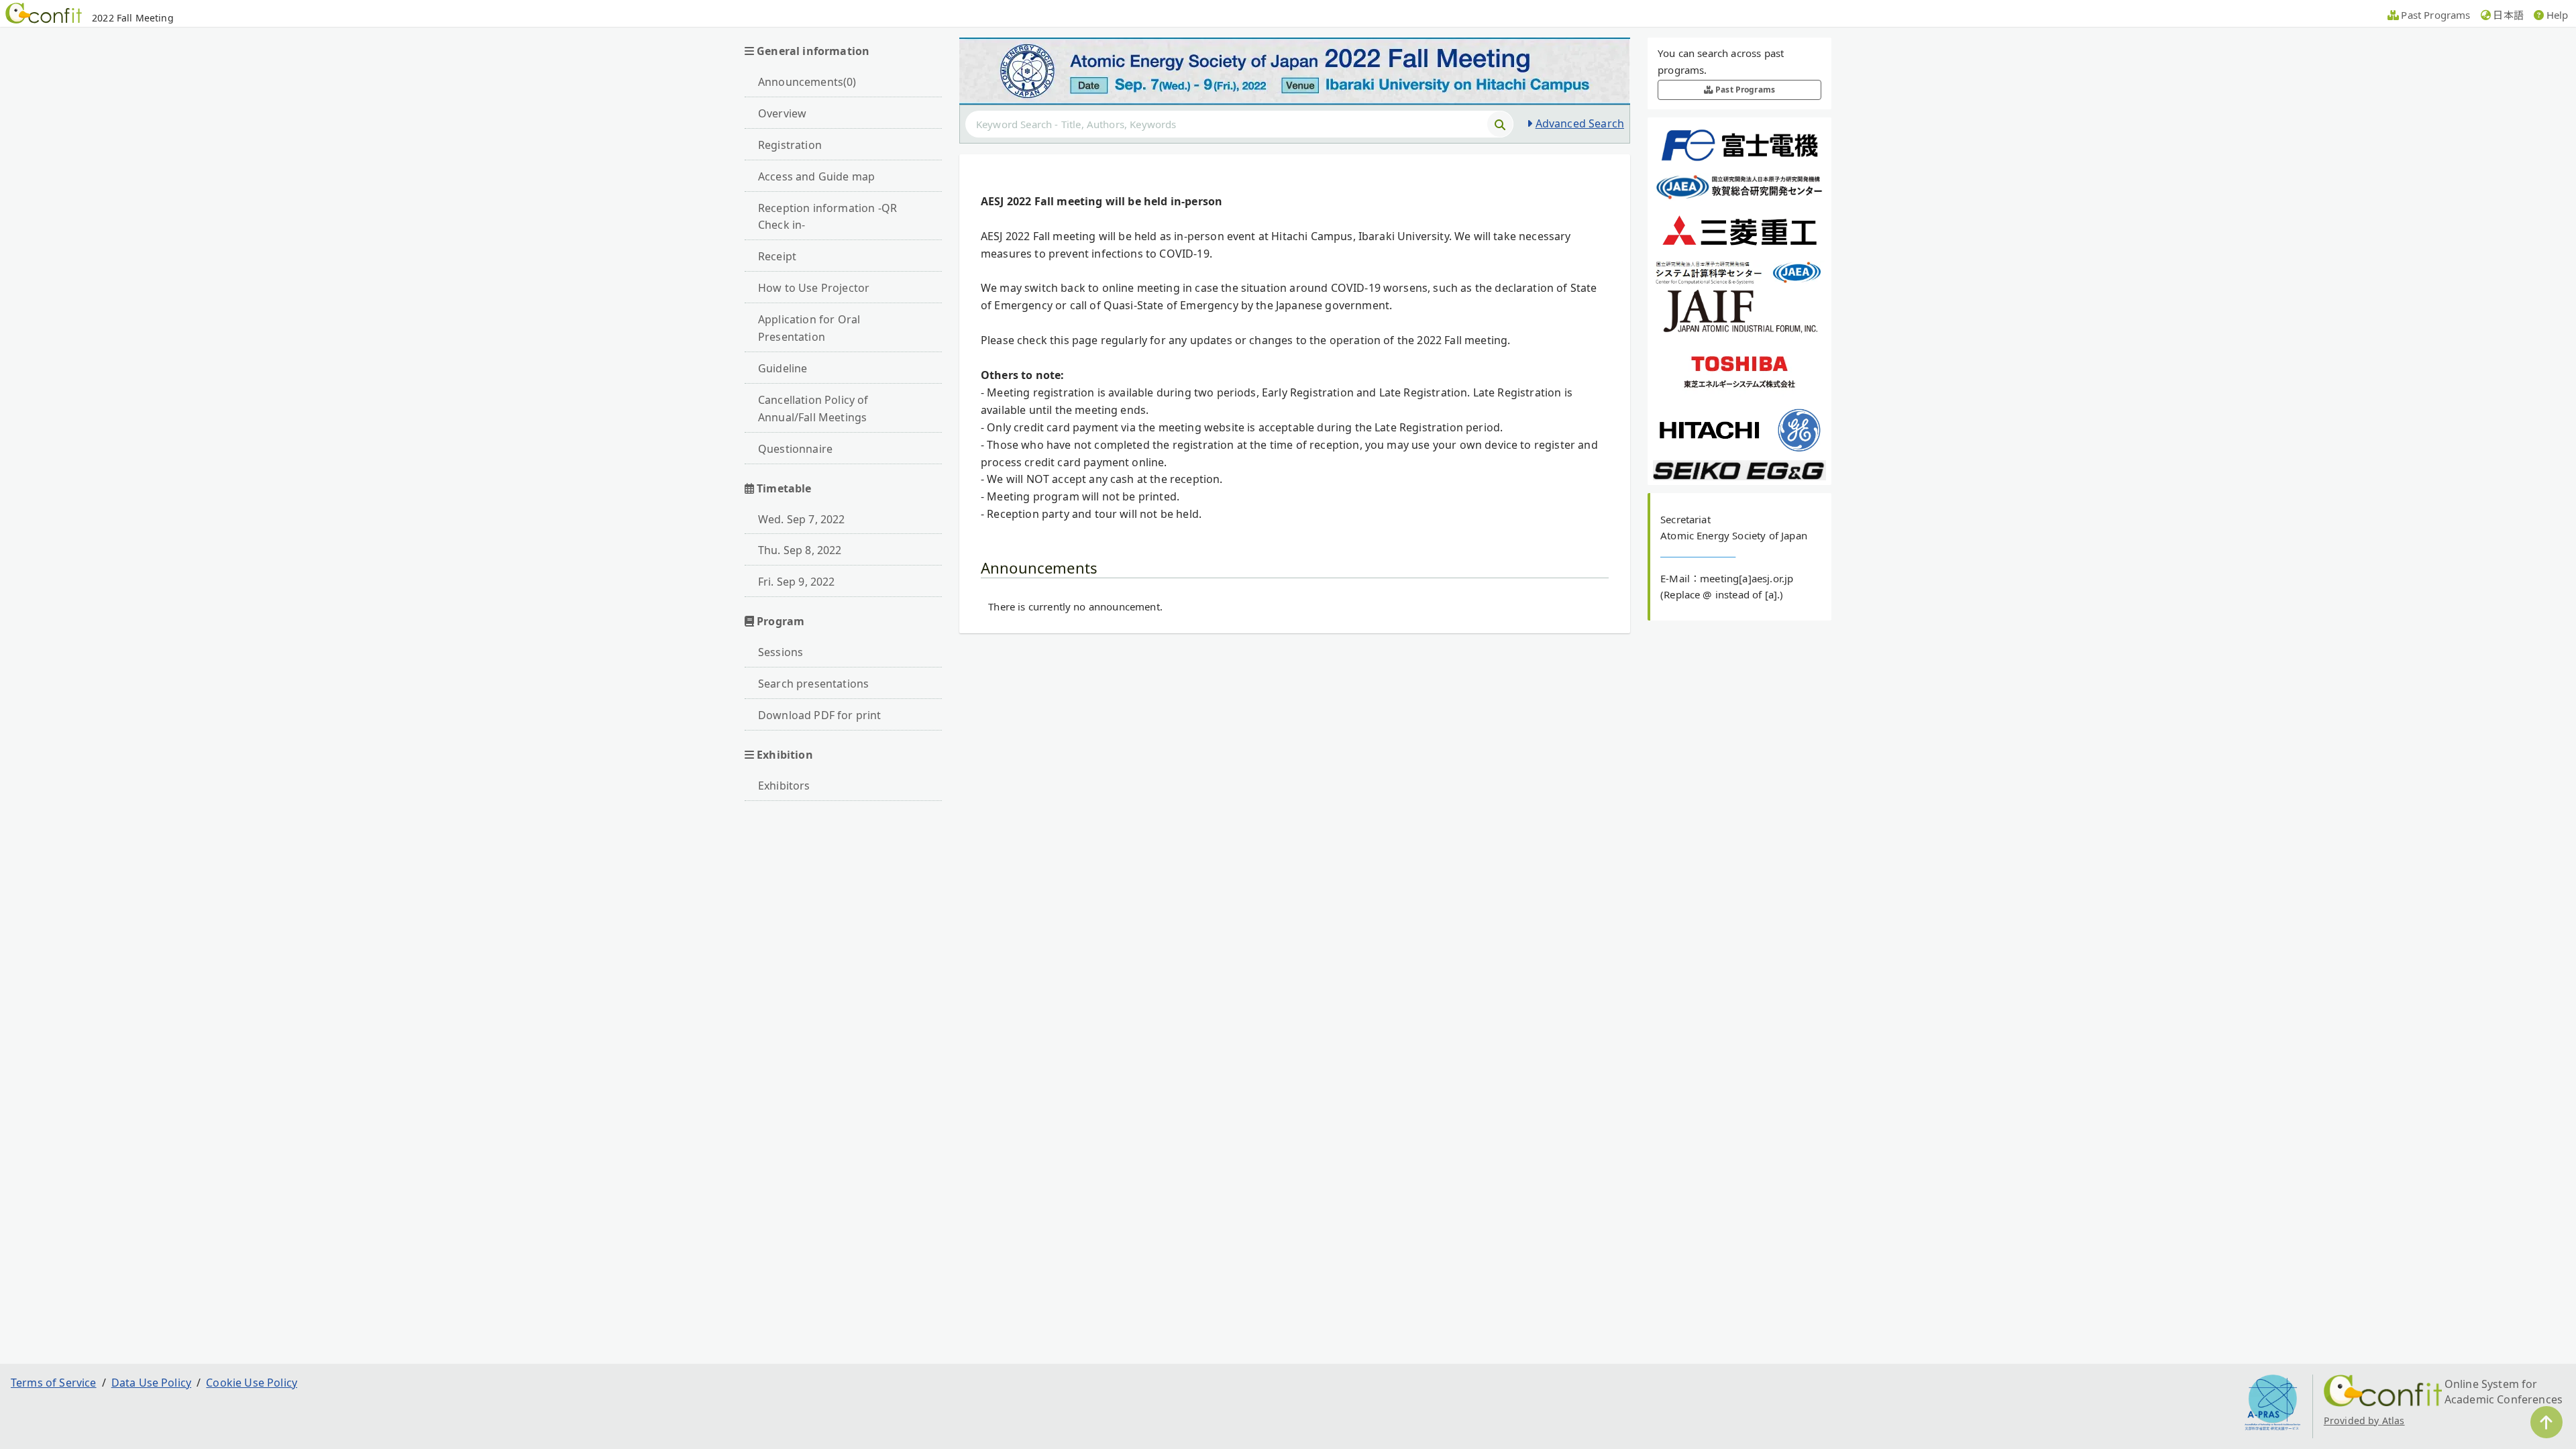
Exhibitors (784, 786)
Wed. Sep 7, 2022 (802, 519)
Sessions (781, 652)
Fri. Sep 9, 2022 (797, 582)
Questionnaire (795, 449)
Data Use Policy (151, 1383)
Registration (790, 145)
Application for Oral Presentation (809, 328)
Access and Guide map (816, 176)
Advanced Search (1580, 123)
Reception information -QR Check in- (827, 217)
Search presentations (813, 684)
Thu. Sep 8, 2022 (800, 550)
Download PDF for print (820, 715)
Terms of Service (54, 1383)
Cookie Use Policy (252, 1383)
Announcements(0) (807, 82)
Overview (782, 113)
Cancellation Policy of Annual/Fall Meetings (813, 409)
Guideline (783, 368)
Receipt (777, 256)
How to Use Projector (814, 288)
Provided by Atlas (2364, 1420)
